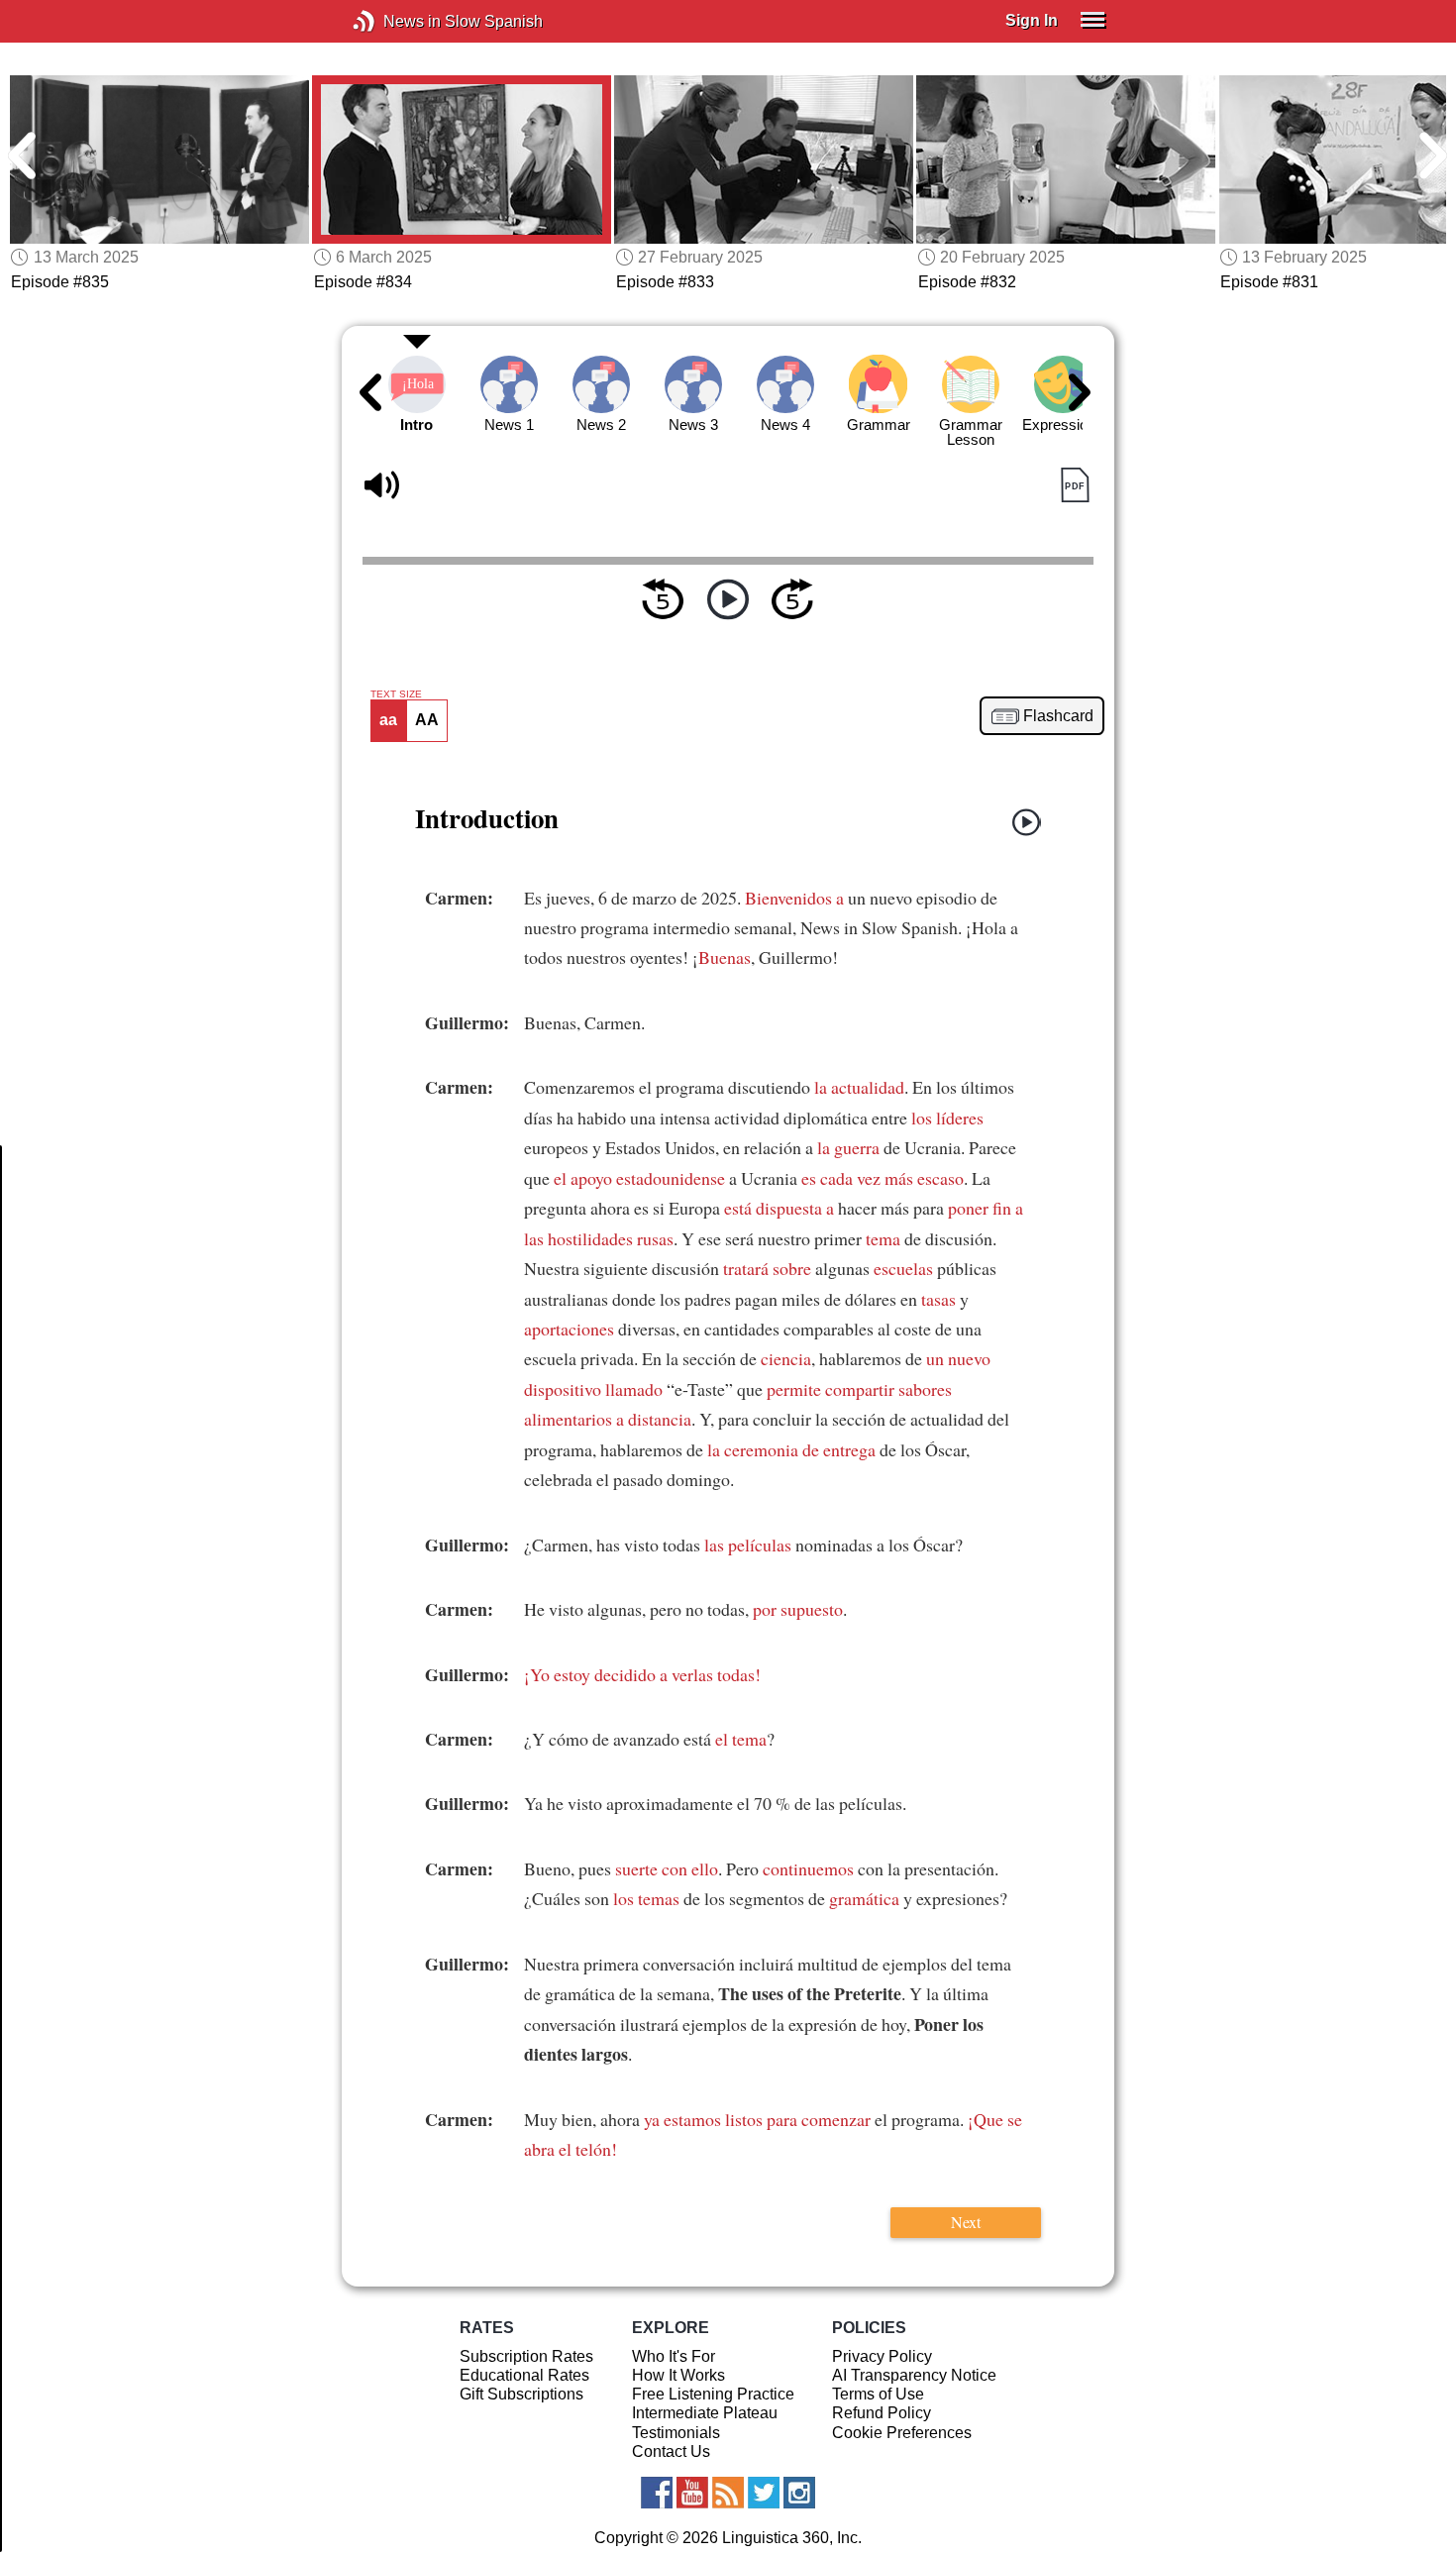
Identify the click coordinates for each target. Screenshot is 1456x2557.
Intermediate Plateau (705, 2413)
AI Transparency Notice (914, 2375)
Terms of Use (878, 2394)
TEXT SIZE (396, 694)
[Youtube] (692, 2493)
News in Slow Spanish (394, 21)
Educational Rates (524, 2375)
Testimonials (676, 2433)
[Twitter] (764, 2493)
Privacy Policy (882, 2356)
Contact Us (671, 2451)
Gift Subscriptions (521, 2394)
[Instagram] (799, 2493)
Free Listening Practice (713, 2394)
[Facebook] (657, 2493)
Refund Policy (882, 2413)
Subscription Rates (526, 2356)
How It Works (678, 2375)
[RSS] (728, 2493)
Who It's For (674, 2356)
